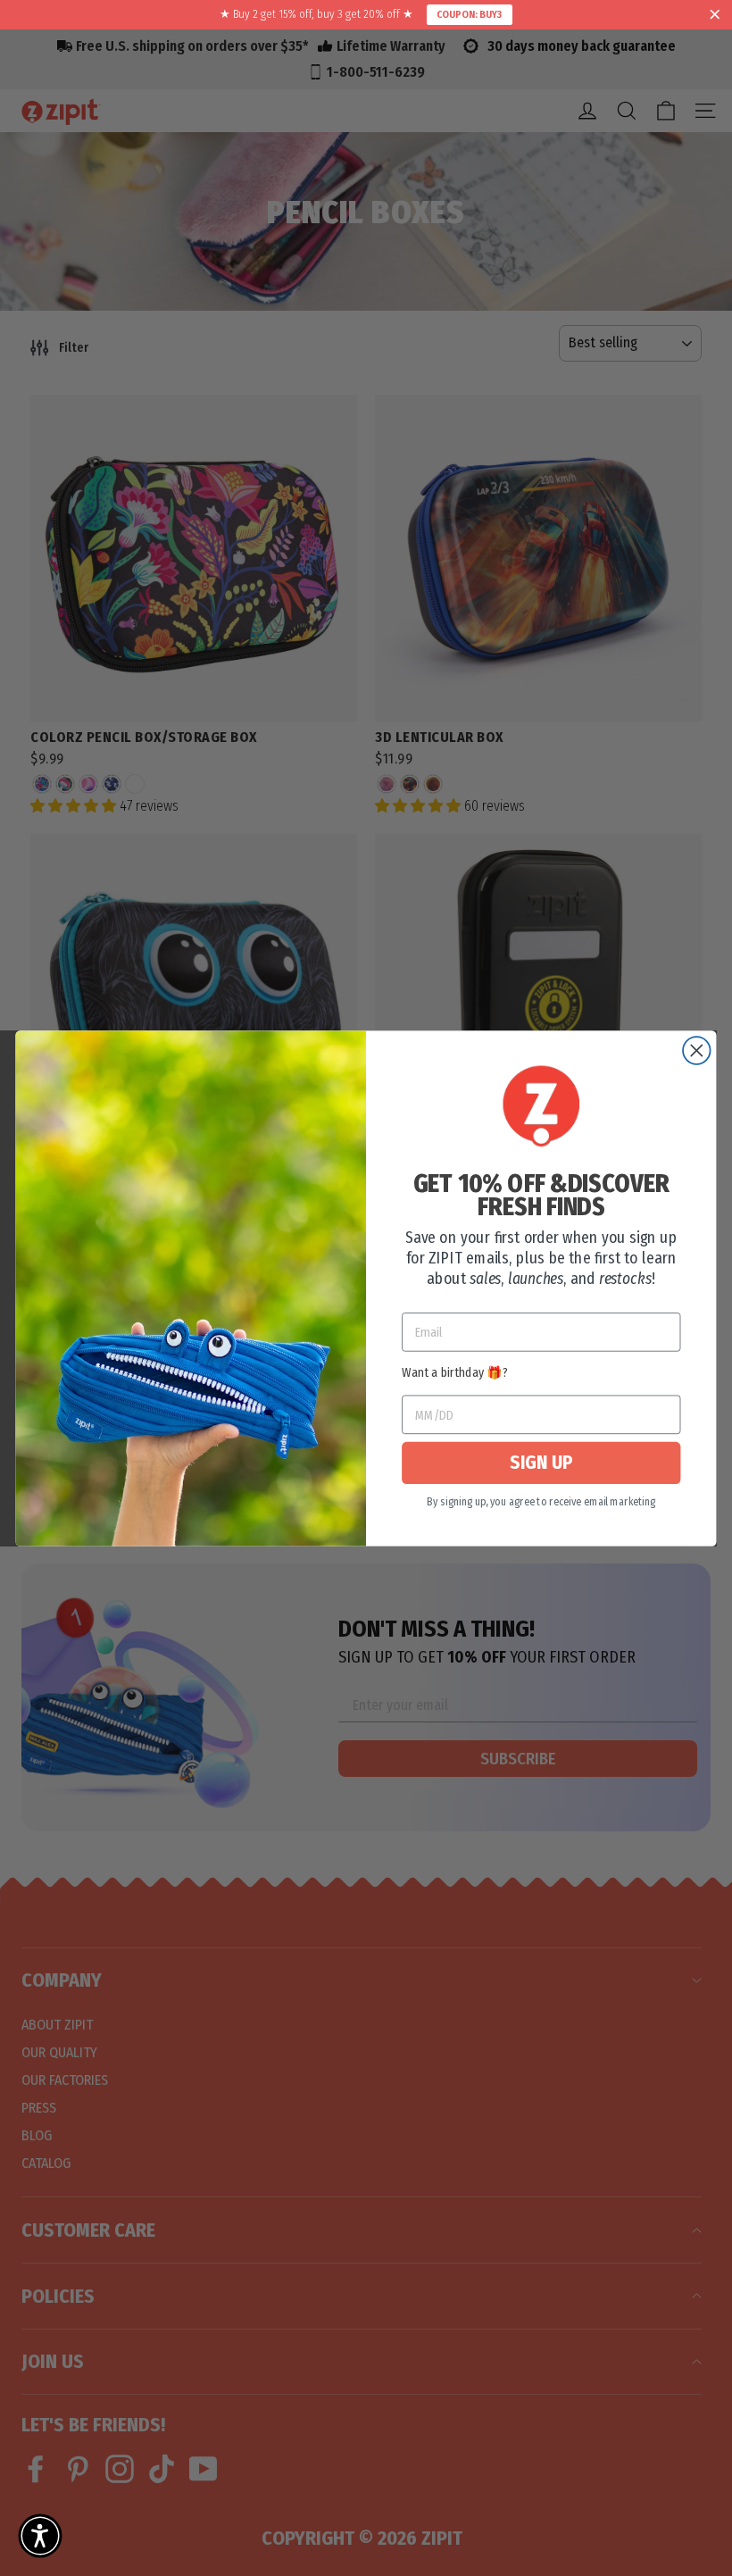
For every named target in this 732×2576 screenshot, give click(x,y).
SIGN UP (541, 1463)
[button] (40, 2536)
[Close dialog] (697, 1050)
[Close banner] (715, 15)
